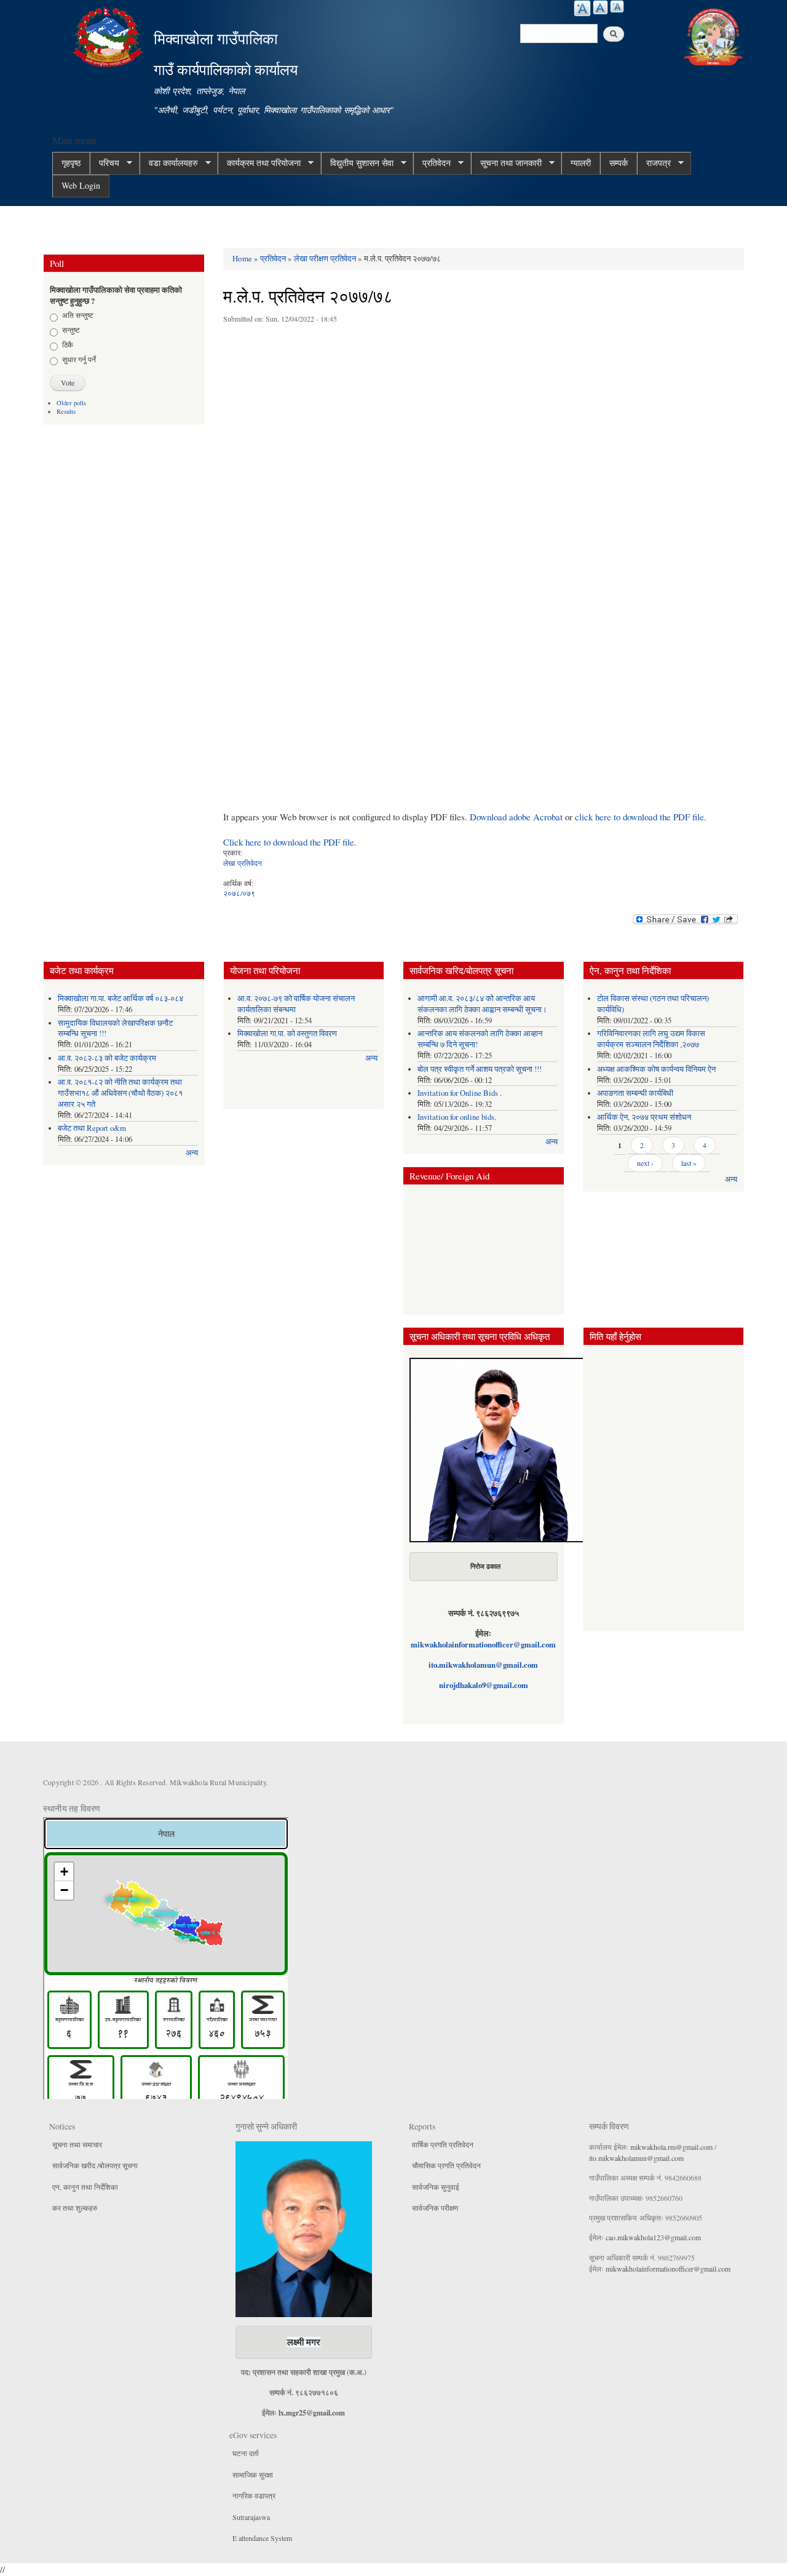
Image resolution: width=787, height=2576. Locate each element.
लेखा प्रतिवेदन (243, 863)
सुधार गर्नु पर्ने (79, 359)
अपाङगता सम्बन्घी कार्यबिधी (635, 1093)
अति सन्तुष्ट (78, 315)
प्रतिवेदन (432, 163)
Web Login (81, 185)
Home (242, 258)
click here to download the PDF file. (641, 817)
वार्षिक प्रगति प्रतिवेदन (443, 2144)
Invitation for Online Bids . (460, 1093)
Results (66, 411)
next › (645, 1163)
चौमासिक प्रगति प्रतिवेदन (446, 2165)
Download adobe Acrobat (517, 817)
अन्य (192, 1153)
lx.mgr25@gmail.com (312, 2413)
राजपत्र (654, 163)
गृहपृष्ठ (71, 163)
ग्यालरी (581, 163)
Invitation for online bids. (457, 1117)
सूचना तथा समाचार (77, 2144)
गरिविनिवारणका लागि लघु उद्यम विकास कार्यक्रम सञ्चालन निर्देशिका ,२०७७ (651, 1039)
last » (689, 1163)
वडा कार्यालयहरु (169, 163)
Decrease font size (617, 6)
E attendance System (262, 2538)
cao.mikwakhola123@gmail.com (653, 2237)
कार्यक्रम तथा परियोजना (259, 163)
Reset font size (600, 7)
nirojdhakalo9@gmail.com (484, 1685)
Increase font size (582, 8)
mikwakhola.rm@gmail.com (671, 2147)
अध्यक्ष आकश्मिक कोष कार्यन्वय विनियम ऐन (656, 1069)
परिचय (105, 163)
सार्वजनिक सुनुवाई (436, 2187)
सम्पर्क (619, 163)
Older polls (71, 403)
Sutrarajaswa (251, 2517)
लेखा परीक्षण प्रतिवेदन (325, 258)
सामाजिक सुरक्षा (253, 2475)
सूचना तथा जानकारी (506, 163)
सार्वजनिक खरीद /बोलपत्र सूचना (95, 2165)
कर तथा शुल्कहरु (75, 2208)
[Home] (109, 35)
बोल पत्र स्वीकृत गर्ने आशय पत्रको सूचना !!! (480, 1069)
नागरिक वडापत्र (254, 2495)
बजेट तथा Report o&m (92, 1128)
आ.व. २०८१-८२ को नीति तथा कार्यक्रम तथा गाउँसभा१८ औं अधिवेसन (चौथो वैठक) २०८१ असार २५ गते (120, 1093)
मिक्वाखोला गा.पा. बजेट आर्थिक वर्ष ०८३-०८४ (121, 998)
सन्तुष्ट (71, 330)
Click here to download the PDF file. (290, 842)
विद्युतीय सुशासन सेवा (357, 163)
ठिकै (68, 344)
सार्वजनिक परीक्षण (435, 2208)
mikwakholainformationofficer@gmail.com (483, 1644)
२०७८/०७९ (239, 893)
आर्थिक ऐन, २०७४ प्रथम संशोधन (644, 1117)
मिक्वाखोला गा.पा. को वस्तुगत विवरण (287, 1033)
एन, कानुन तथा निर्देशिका (85, 2187)
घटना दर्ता (246, 2453)
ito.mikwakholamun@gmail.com (483, 1665)
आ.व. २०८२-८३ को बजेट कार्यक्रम (107, 1058)
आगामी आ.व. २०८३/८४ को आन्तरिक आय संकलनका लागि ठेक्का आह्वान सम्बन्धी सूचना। (482, 1004)
